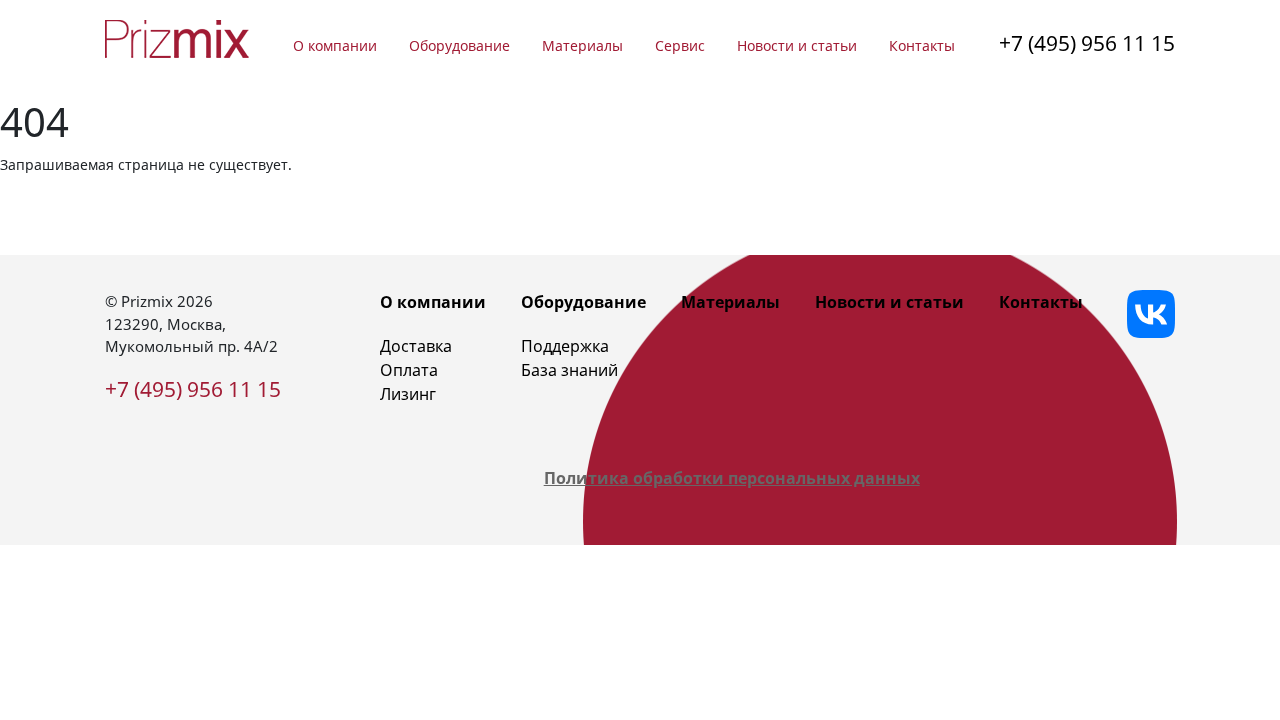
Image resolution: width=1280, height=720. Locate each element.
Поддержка (565, 346)
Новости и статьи (797, 45)
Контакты (922, 45)
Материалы (582, 45)
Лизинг (408, 394)
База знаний (569, 370)
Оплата (409, 370)
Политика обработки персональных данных (732, 478)
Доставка (416, 346)
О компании (335, 45)
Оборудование (459, 45)
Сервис (680, 45)
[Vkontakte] (1151, 314)
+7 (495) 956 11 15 (1087, 43)
